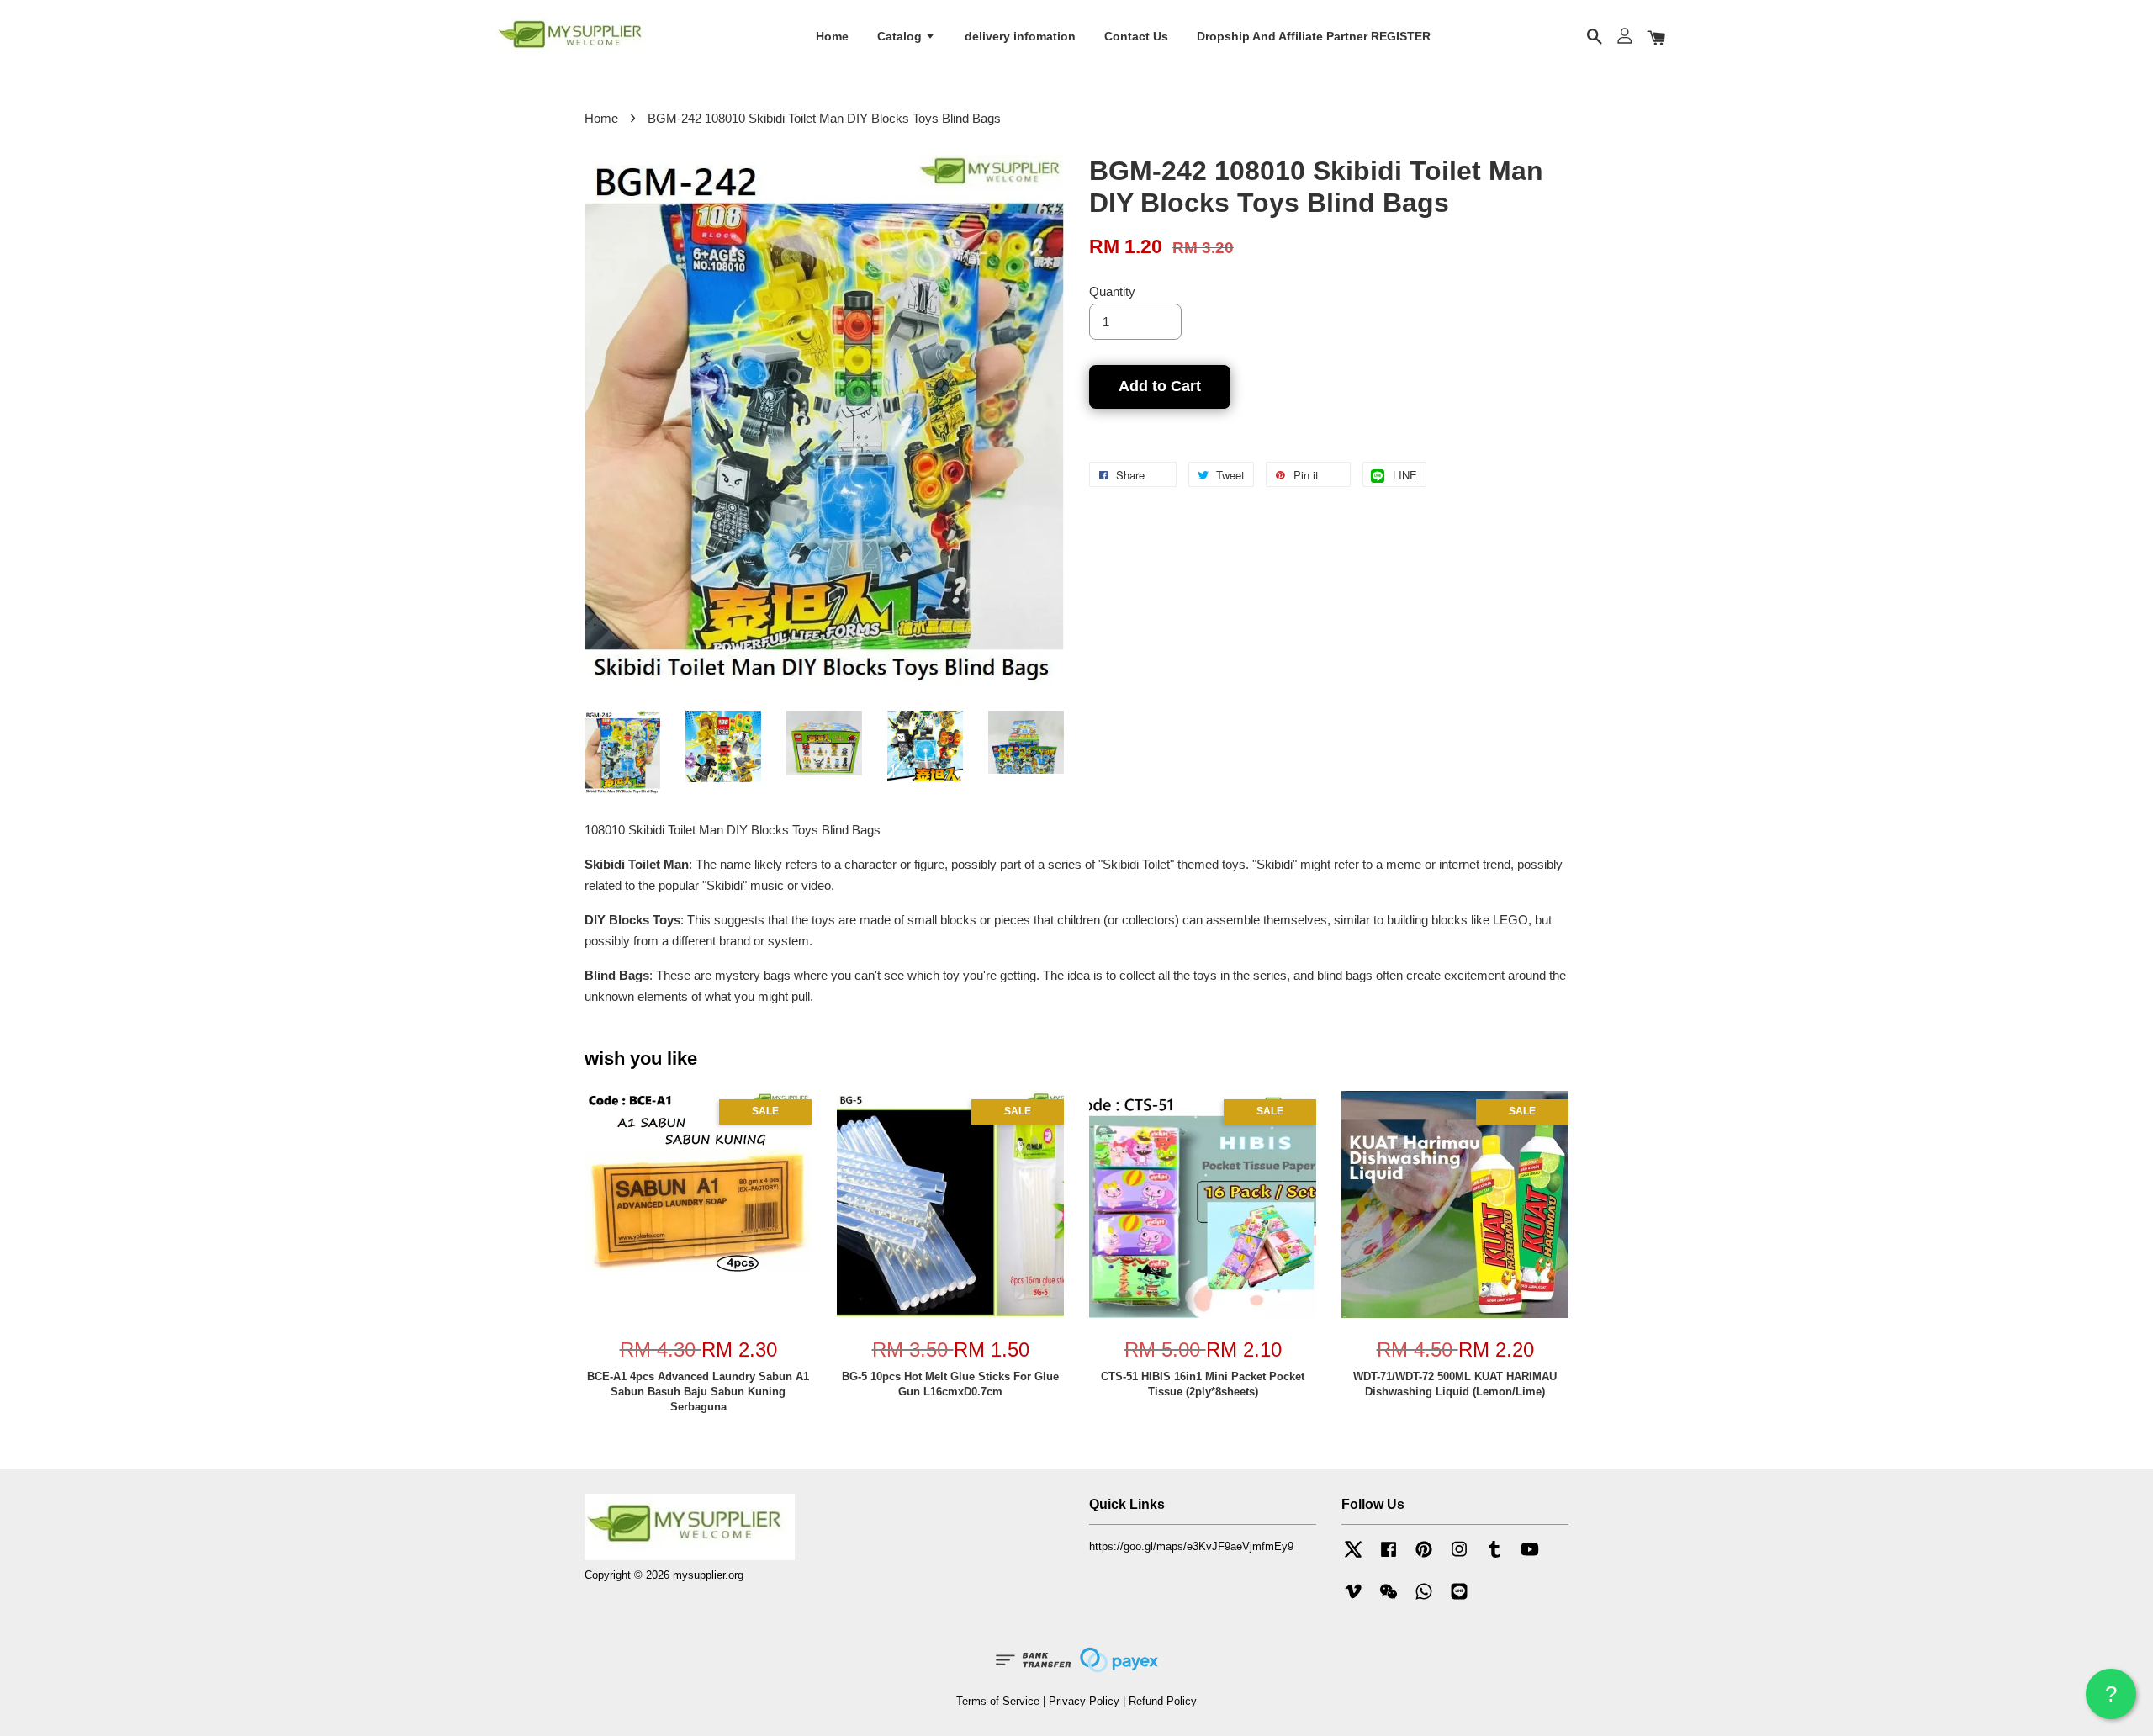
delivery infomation (1020, 36)
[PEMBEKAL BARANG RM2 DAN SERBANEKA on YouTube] (1530, 1557)
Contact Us (1136, 36)
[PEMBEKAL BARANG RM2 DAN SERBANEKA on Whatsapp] (1424, 1599)
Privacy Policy (1084, 1701)
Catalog (901, 36)
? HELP (2111, 1700)
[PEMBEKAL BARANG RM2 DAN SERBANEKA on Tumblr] (1494, 1557)
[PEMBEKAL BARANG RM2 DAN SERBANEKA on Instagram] (1459, 1557)
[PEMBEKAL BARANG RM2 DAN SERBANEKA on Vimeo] (1353, 1599)
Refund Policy (1163, 1701)
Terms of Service (998, 1701)
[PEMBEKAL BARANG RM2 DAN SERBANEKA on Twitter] (1353, 1557)
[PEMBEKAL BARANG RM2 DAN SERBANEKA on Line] (1459, 1599)
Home (832, 36)
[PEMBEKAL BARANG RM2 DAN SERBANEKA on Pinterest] (1424, 1557)
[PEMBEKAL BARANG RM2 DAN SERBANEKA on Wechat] (1389, 1599)
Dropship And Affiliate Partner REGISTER (1314, 36)
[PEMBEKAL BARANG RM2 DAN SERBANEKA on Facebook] (1389, 1557)
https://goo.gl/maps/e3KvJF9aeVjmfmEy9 (1191, 1546)
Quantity (1112, 291)
